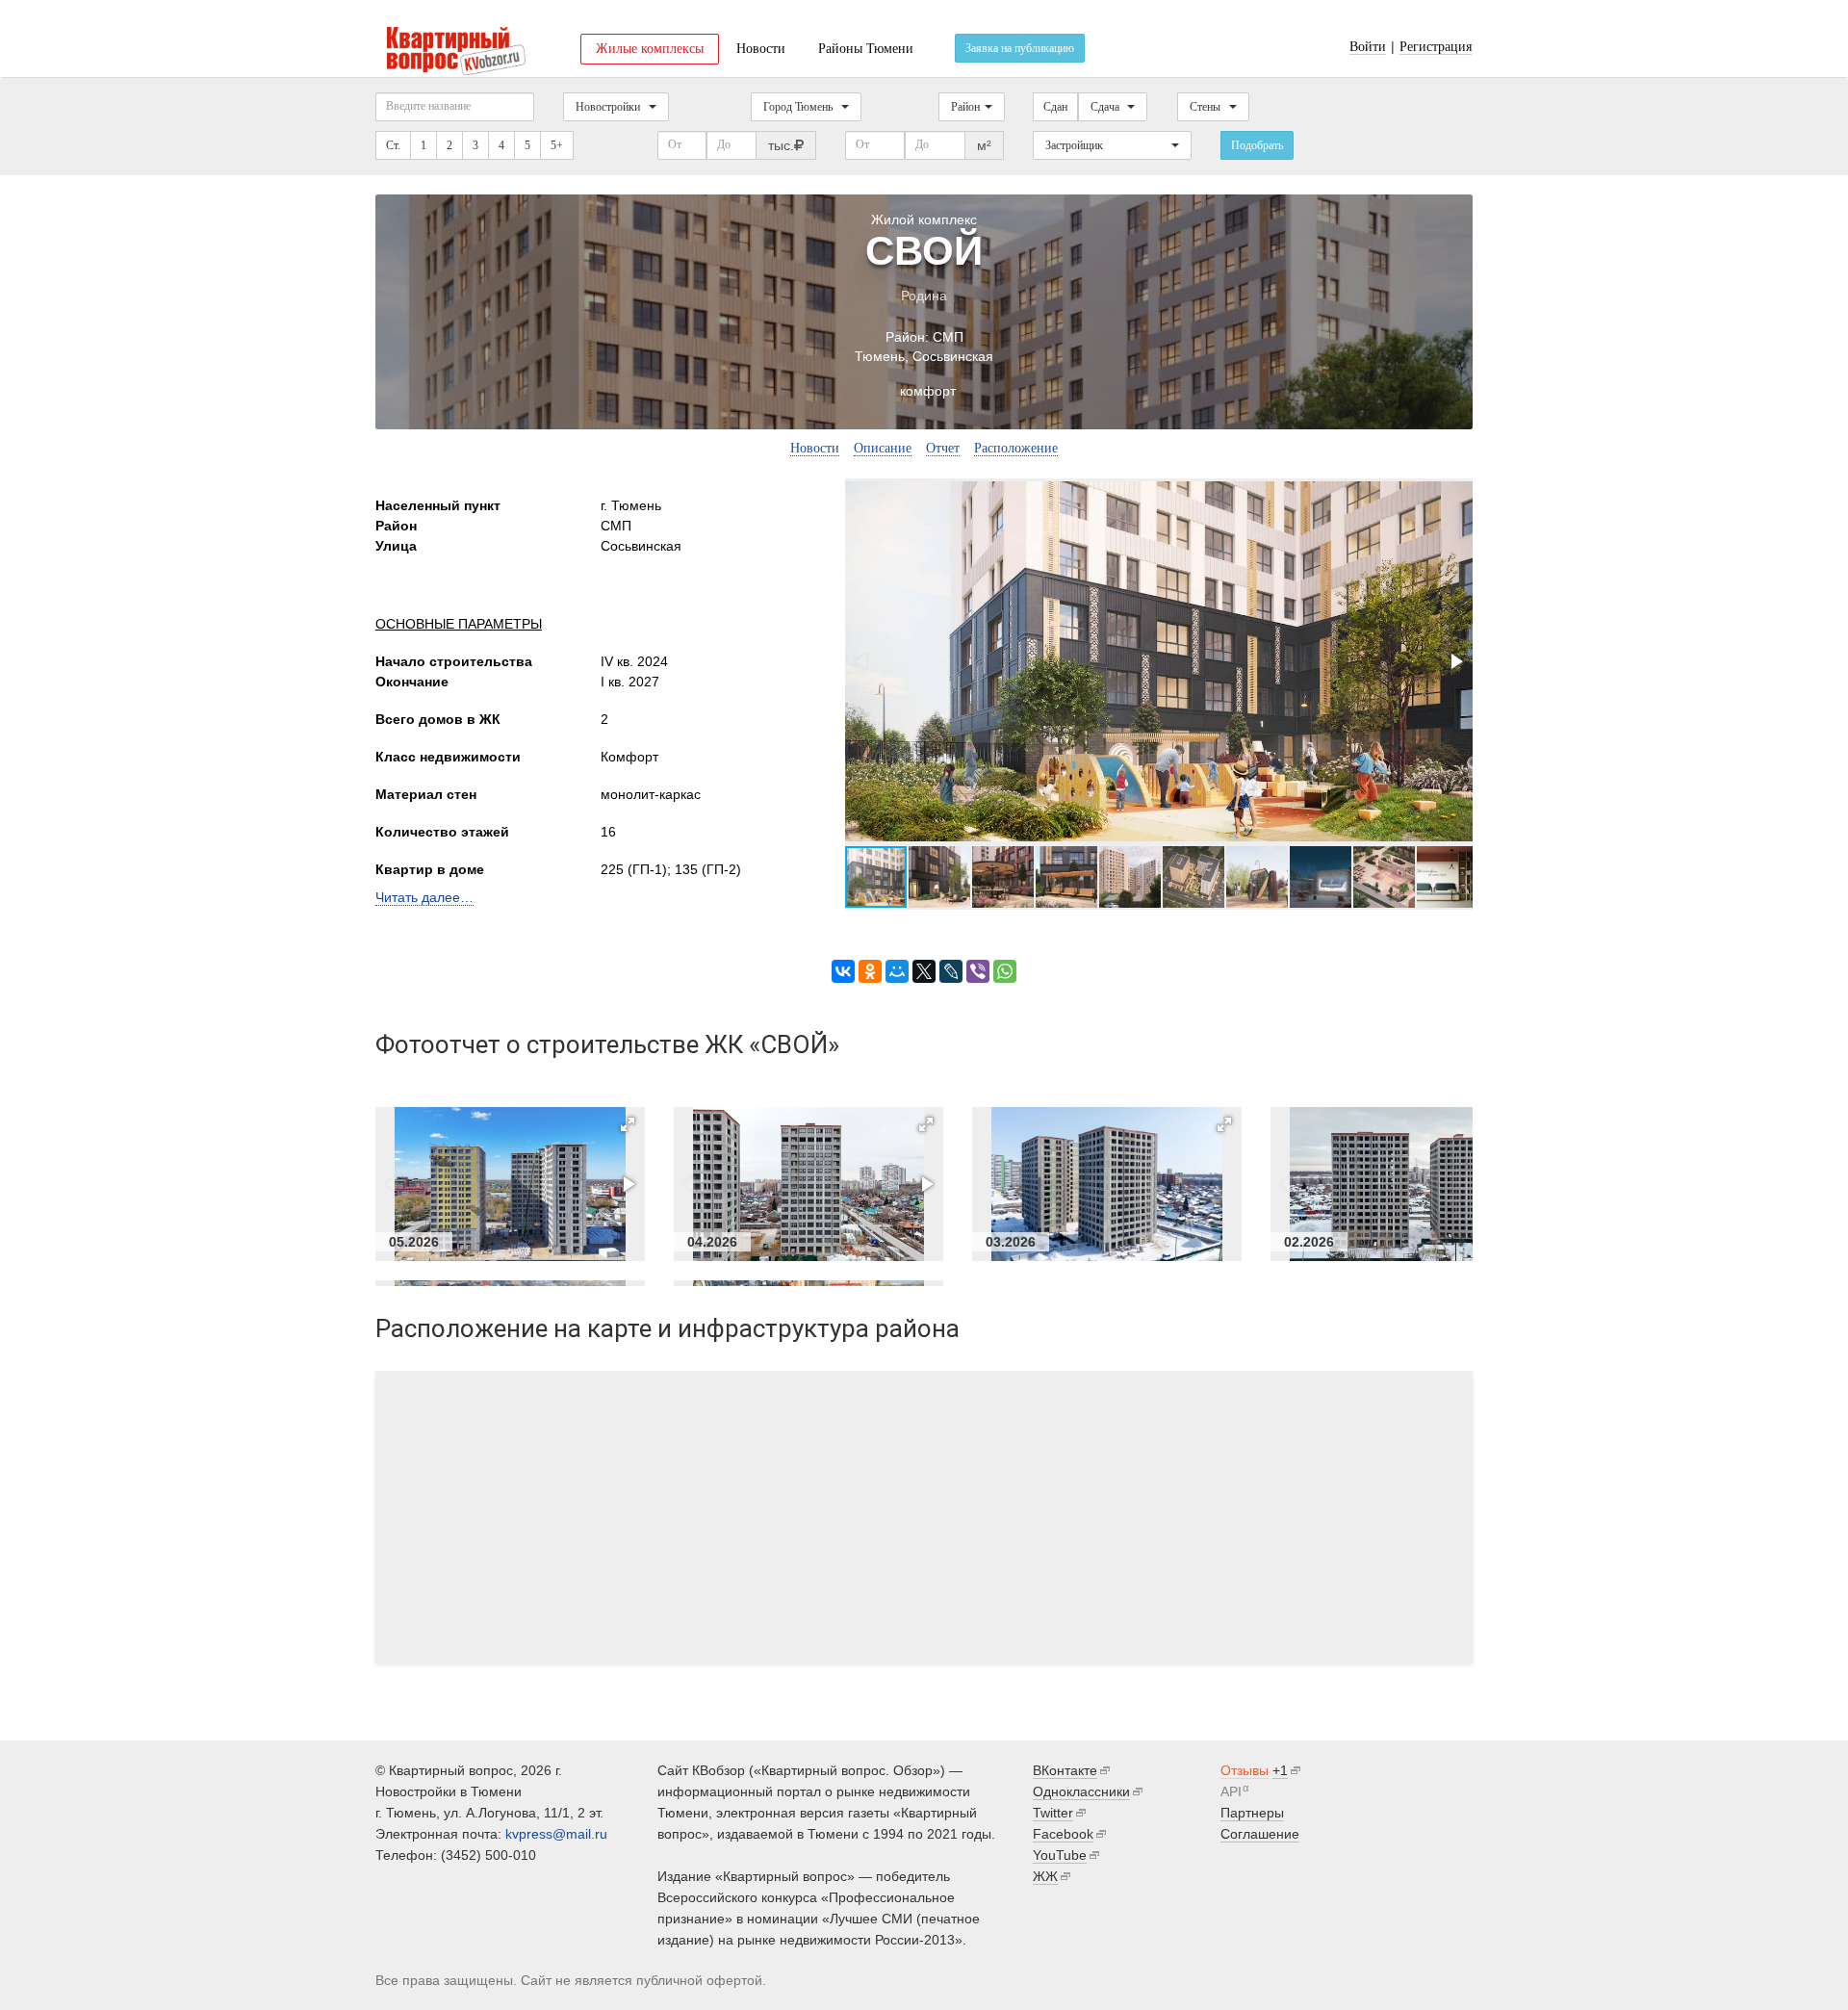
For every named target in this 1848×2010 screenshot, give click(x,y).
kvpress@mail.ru (556, 1834)
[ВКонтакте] (843, 971)
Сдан (1055, 107)
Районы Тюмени (866, 49)
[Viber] (978, 971)
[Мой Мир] (897, 971)
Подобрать (1257, 145)
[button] (1455, 661)
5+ (557, 145)
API (1231, 1791)
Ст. (393, 145)
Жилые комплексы (650, 49)
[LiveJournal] (951, 971)
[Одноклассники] (870, 971)
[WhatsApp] (1005, 971)
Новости (761, 49)
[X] (924, 971)
